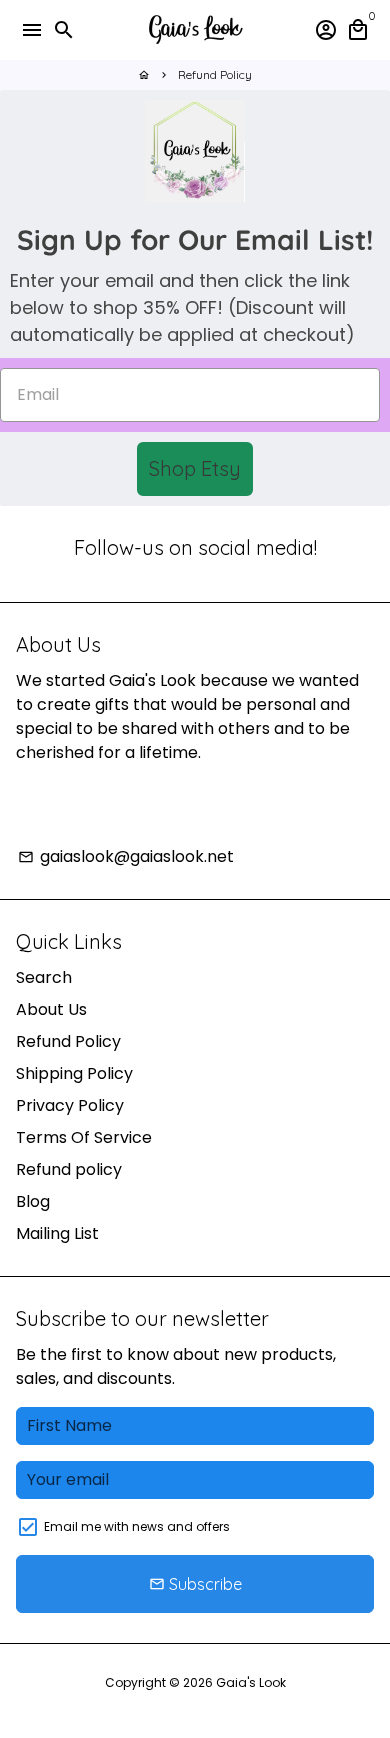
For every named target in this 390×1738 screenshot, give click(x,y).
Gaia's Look (251, 1682)
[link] (195, 151)
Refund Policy (215, 74)
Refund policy (69, 1169)
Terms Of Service (84, 1137)
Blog (33, 1201)
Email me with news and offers (137, 1526)
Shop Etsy (195, 468)
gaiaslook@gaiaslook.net (126, 856)
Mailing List (57, 1233)
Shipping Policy (74, 1073)
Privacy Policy (70, 1105)
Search (44, 977)
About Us (51, 1009)
